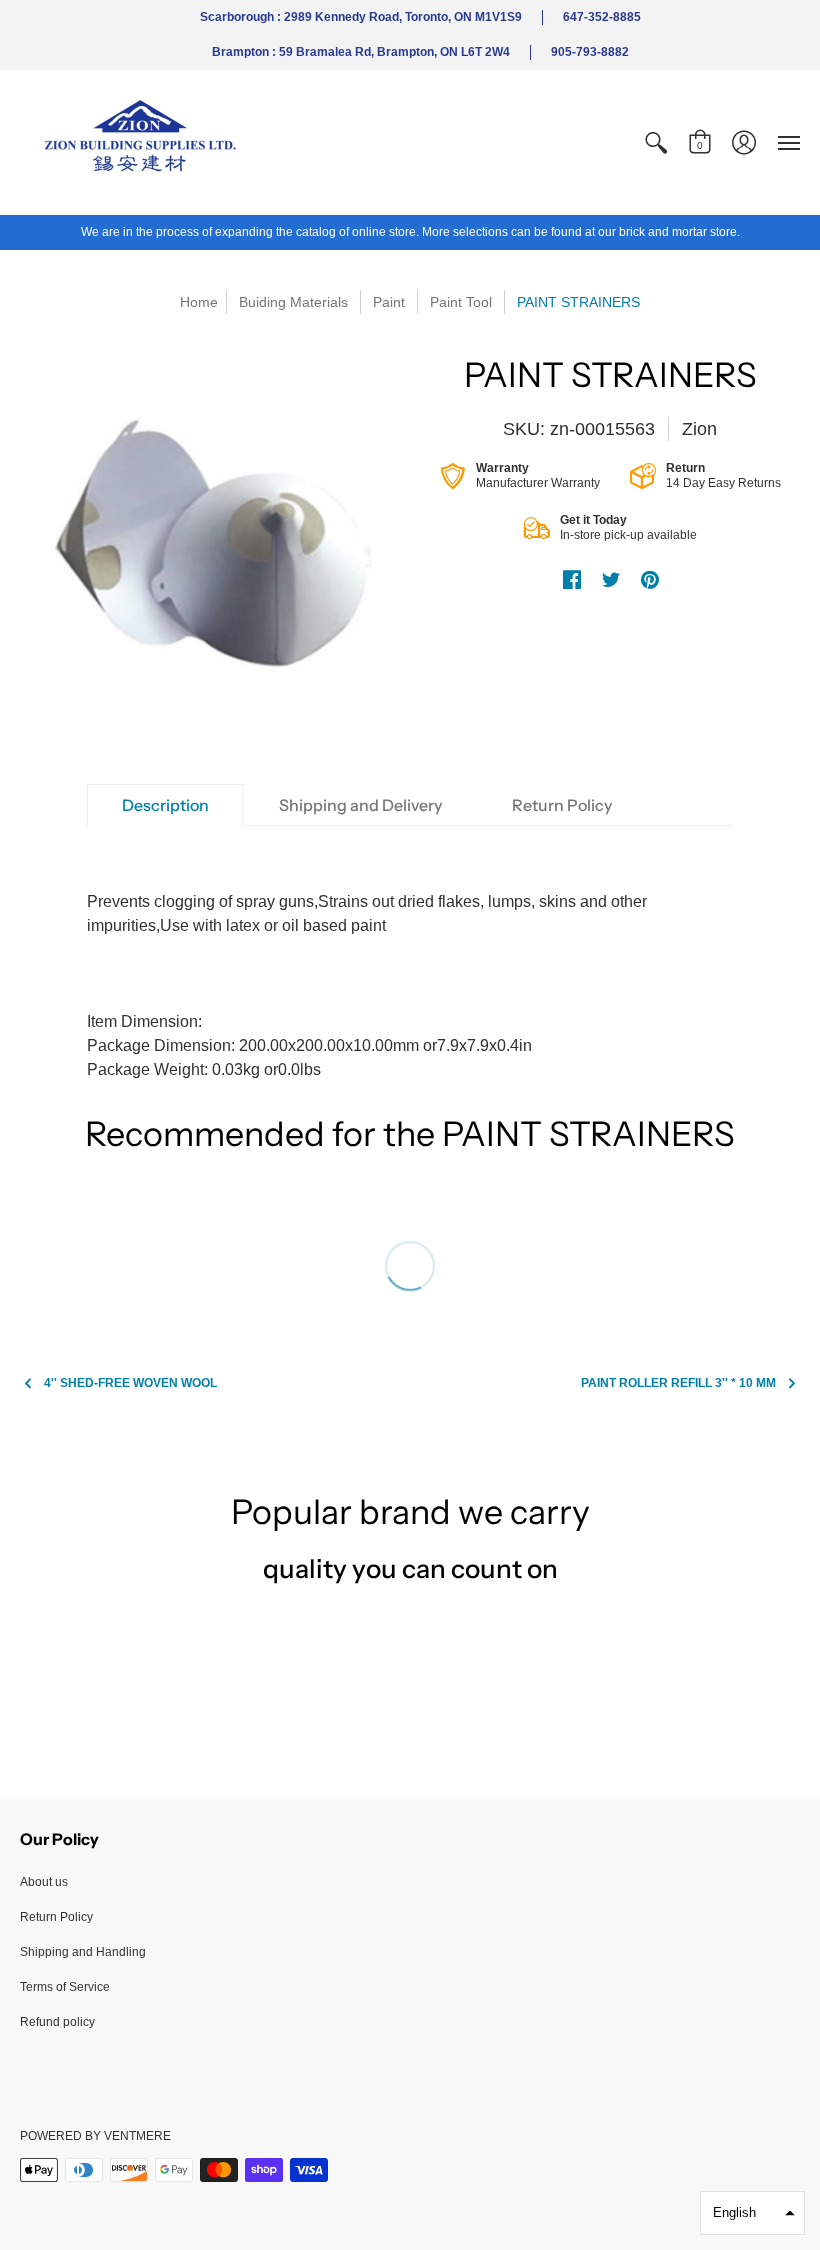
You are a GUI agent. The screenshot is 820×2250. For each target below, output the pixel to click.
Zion (699, 429)
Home (199, 302)
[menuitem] (656, 142)
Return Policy (56, 1917)
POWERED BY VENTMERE (95, 2136)
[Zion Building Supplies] (145, 142)
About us (44, 1882)
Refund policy (57, 2022)
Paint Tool (461, 302)
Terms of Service (65, 1987)
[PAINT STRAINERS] (210, 544)
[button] (656, 142)
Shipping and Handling (83, 1952)
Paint (389, 302)
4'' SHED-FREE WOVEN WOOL (130, 1383)
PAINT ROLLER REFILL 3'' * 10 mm (678, 1383)
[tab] (165, 805)
